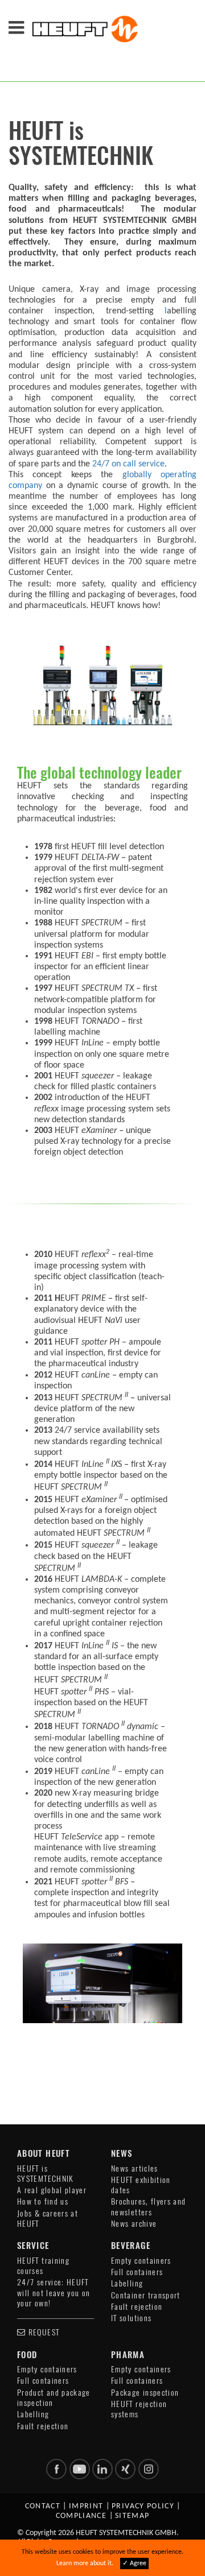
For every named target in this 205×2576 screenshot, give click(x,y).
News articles (135, 2168)
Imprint (86, 2506)
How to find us (43, 2201)
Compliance (81, 2516)
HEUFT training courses (43, 2266)
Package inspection (145, 2393)
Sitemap (132, 2516)
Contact (43, 2506)
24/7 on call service (127, 464)
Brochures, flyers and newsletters (149, 2207)
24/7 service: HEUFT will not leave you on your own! (54, 2293)
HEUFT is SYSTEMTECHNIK (46, 2174)
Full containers (137, 2272)
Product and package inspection (54, 2398)
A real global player (52, 2190)
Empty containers (141, 2261)
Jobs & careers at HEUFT (48, 2219)
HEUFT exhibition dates (141, 2185)
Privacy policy (143, 2506)
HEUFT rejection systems (139, 2409)
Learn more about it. (85, 2563)
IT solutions (131, 2318)
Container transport (146, 2295)
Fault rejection (137, 2307)
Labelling (127, 2283)
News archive (134, 2224)
